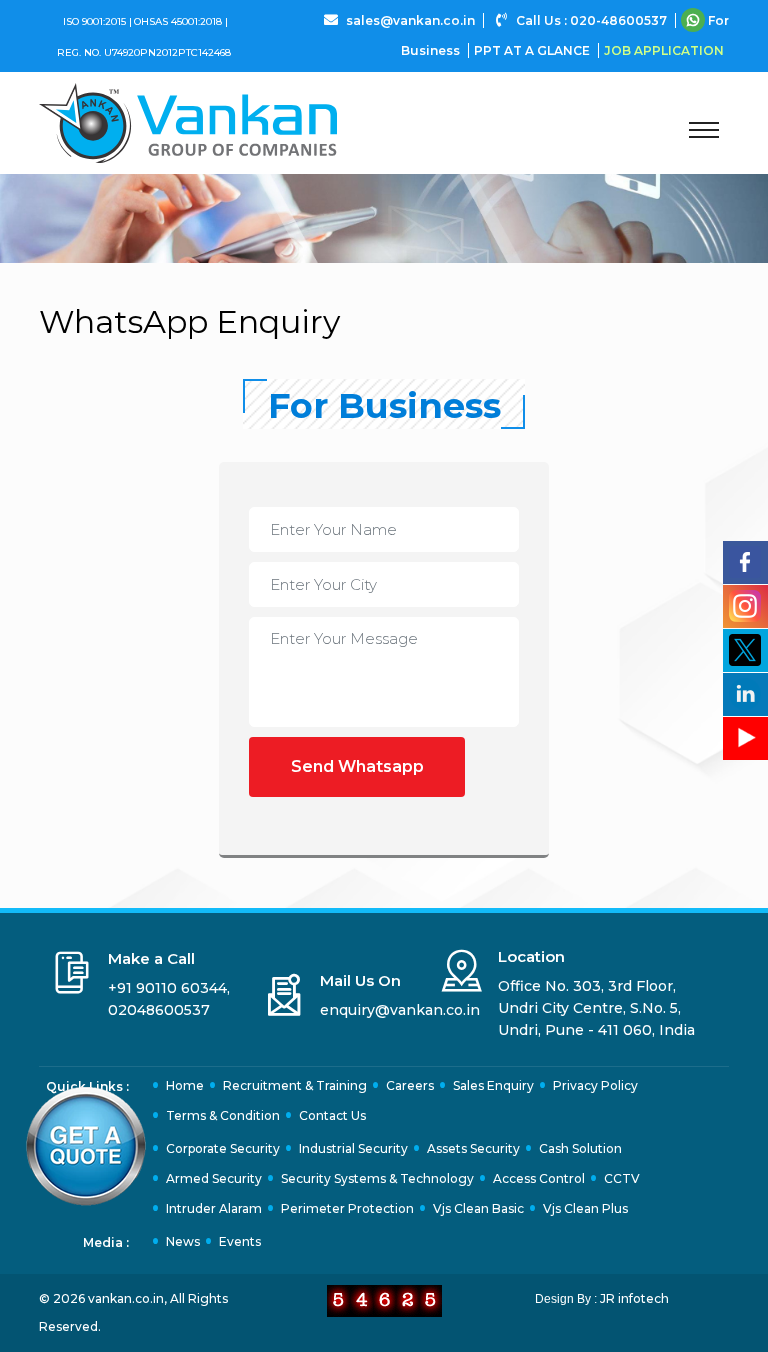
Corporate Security (223, 1148)
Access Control (539, 1178)
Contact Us (332, 1115)
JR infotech (634, 1298)
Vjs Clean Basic (478, 1208)
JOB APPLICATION (664, 50)
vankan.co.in (126, 1298)
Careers (410, 1085)
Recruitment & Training (295, 1085)
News (183, 1241)
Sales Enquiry (493, 1085)
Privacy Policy (595, 1085)
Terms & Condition (223, 1115)
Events (240, 1241)
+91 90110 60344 (167, 988)
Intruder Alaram (214, 1208)
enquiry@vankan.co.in (400, 1010)
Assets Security (473, 1148)
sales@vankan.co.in (410, 20)
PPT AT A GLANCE (533, 50)
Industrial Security (353, 1148)
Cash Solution (580, 1148)
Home (185, 1085)
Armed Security (214, 1178)
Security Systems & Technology (377, 1178)
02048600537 (159, 1010)
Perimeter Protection (347, 1208)
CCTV (622, 1178)
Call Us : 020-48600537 (591, 20)
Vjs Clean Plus (585, 1208)
